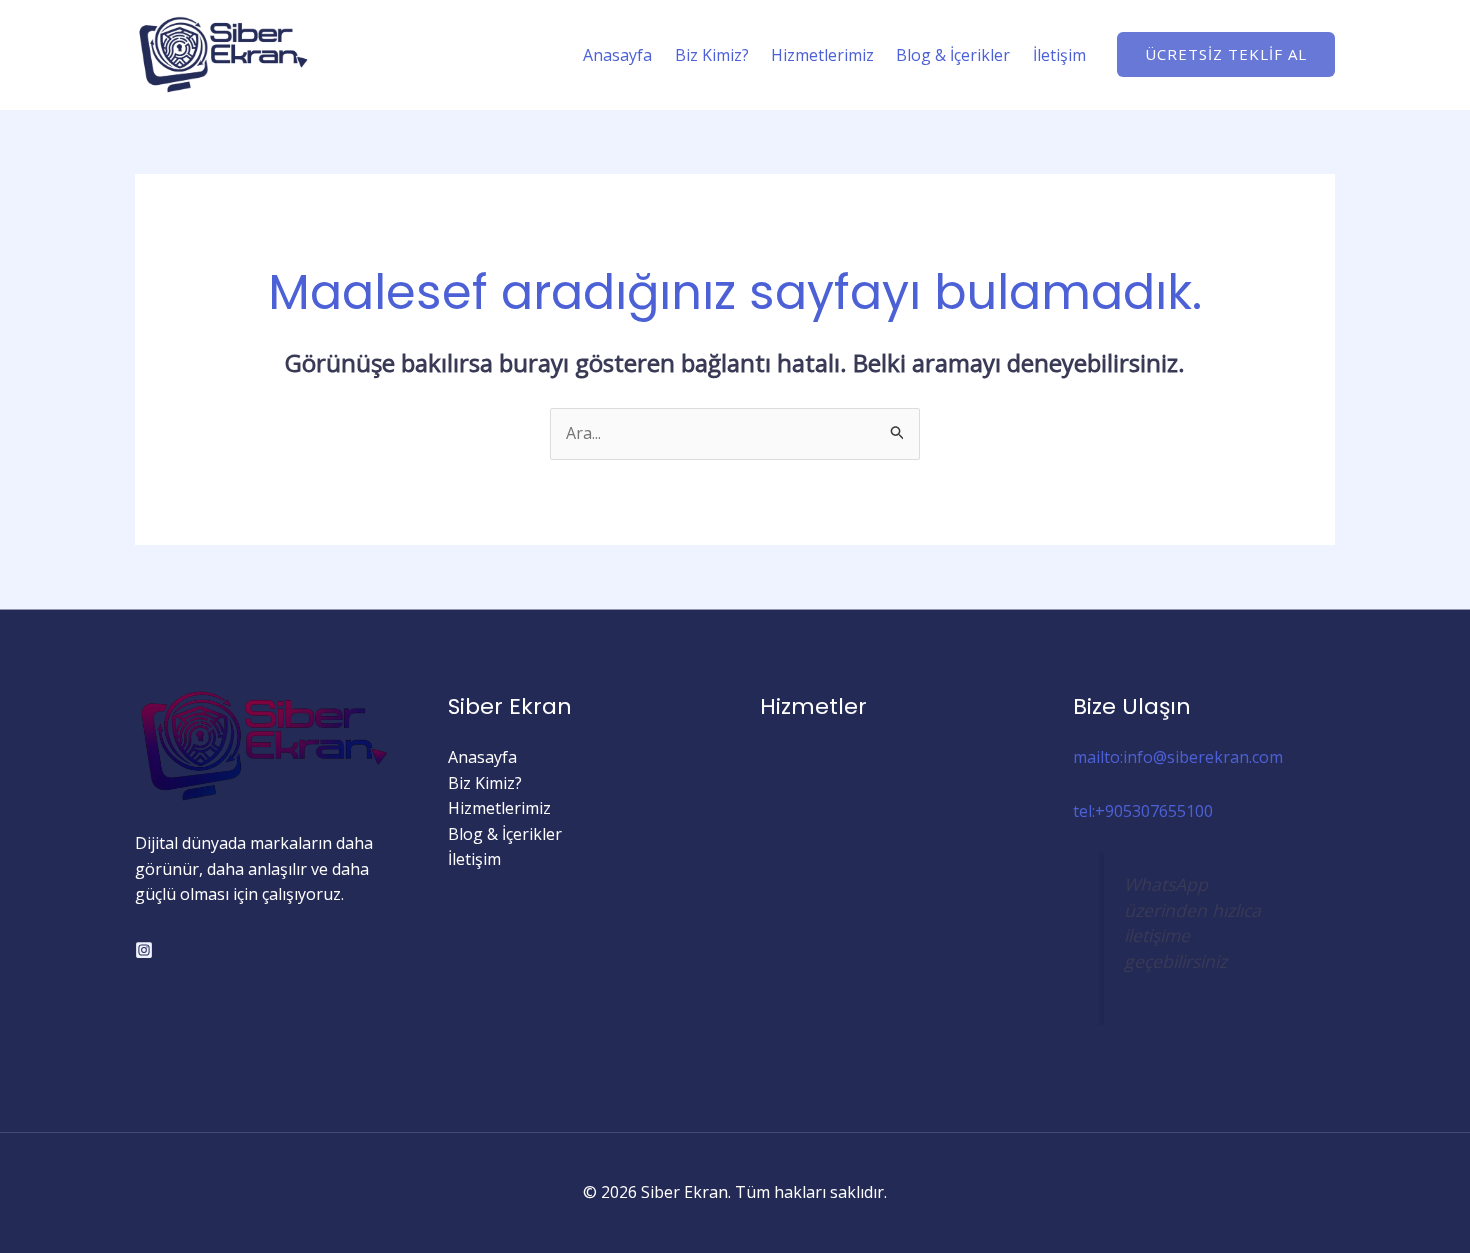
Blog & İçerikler (953, 55)
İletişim (1059, 55)
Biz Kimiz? (712, 55)
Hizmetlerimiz (822, 55)
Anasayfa (617, 55)
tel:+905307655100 (1143, 811)
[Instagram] (144, 950)
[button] (1226, 54)
